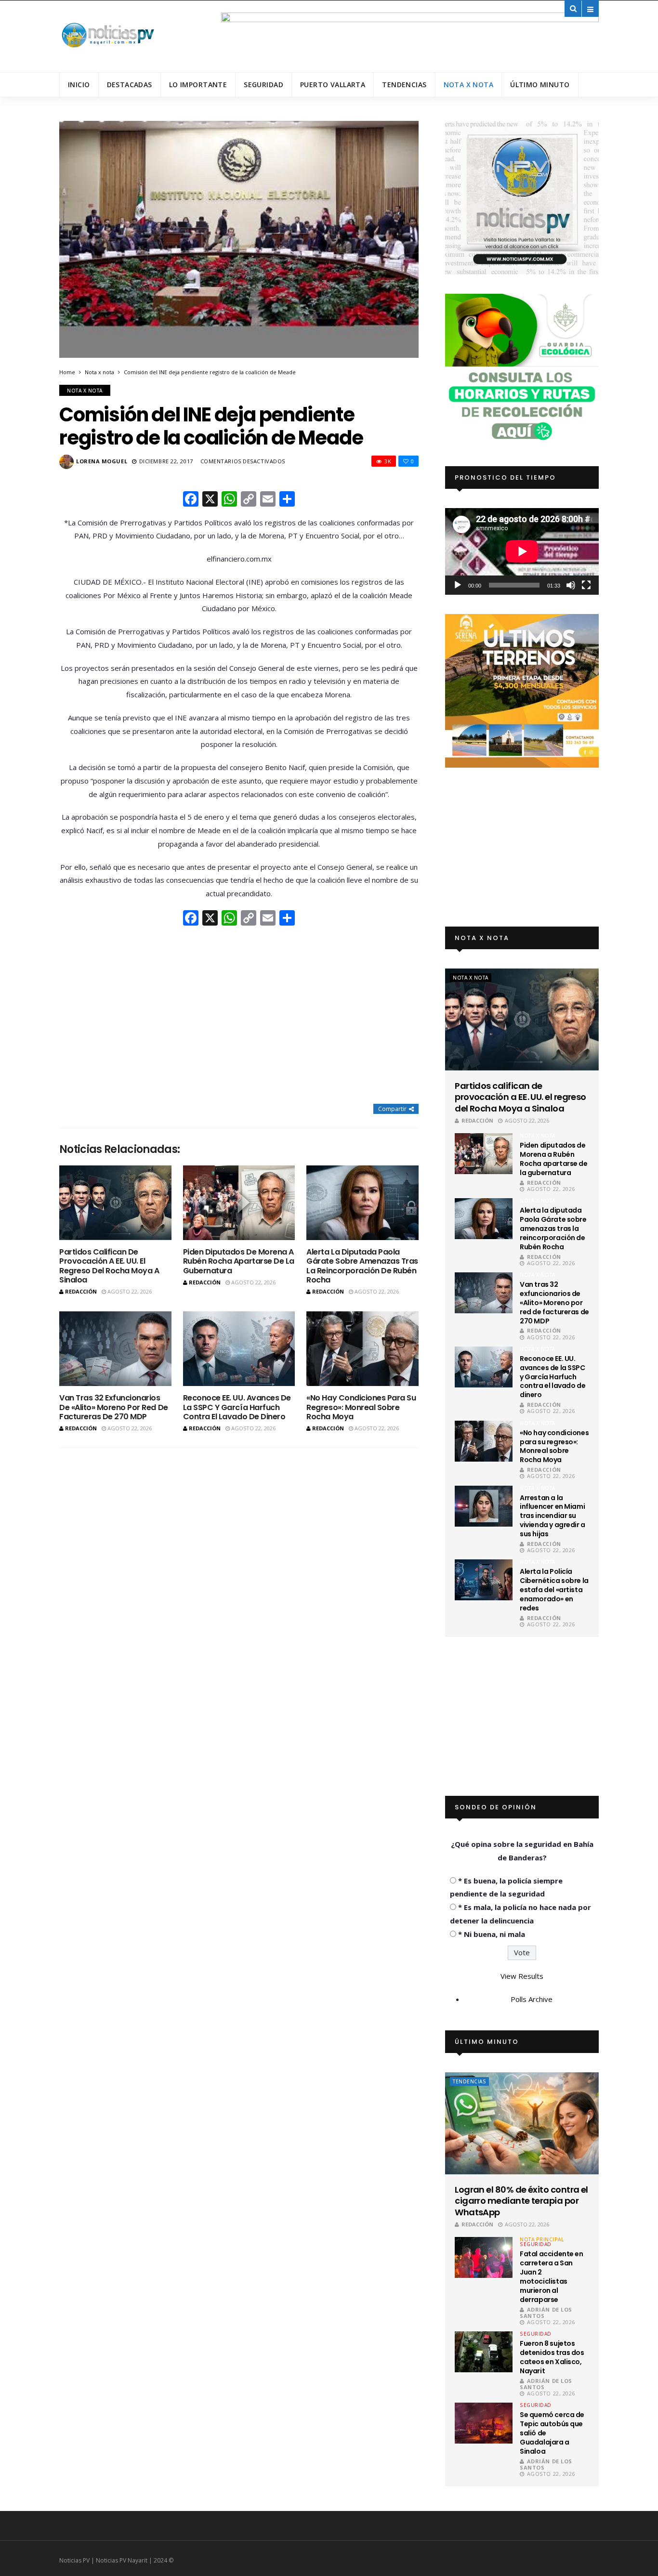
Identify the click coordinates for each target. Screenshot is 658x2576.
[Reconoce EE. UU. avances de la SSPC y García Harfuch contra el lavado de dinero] (239, 1349)
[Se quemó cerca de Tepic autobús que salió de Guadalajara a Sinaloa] (484, 2423)
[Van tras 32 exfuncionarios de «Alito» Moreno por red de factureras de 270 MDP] (115, 1349)
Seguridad (263, 85)
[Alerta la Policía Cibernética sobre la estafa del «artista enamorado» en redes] (484, 1580)
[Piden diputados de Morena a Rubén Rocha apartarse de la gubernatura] (239, 1203)
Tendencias (404, 85)
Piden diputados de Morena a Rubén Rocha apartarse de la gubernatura (239, 1261)
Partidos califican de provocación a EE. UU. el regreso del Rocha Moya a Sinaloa (109, 1266)
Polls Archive (532, 1999)
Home (67, 372)
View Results (522, 1976)
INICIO (79, 85)
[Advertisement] (239, 1016)
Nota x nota (469, 85)
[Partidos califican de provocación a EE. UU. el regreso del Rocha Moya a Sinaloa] (115, 1203)
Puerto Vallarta (333, 85)
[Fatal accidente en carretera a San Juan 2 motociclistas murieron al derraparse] (484, 2257)
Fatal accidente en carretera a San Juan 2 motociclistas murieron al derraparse (551, 2276)
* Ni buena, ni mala (492, 1934)
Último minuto (540, 85)
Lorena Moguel (102, 461)
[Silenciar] (571, 585)
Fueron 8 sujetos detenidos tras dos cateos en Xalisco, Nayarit (552, 2357)
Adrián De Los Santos (546, 2313)
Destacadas (130, 85)
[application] (522, 551)
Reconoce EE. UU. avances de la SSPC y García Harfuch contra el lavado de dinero (237, 1407)
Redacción (81, 1291)
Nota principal (542, 2239)
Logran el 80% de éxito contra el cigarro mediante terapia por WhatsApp (521, 2201)
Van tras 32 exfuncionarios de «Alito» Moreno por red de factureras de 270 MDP (114, 1407)
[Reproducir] (458, 585)
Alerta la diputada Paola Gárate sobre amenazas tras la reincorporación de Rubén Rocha (362, 1266)
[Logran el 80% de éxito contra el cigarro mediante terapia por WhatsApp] (522, 2123)
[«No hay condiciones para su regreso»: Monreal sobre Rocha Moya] (362, 1349)
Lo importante (198, 85)
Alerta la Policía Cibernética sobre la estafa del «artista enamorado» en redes (554, 1590)
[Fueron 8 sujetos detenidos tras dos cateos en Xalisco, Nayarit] (484, 2352)
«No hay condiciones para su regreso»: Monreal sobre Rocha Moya (361, 1407)
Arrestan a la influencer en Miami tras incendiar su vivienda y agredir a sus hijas (553, 1516)
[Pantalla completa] (586, 585)
